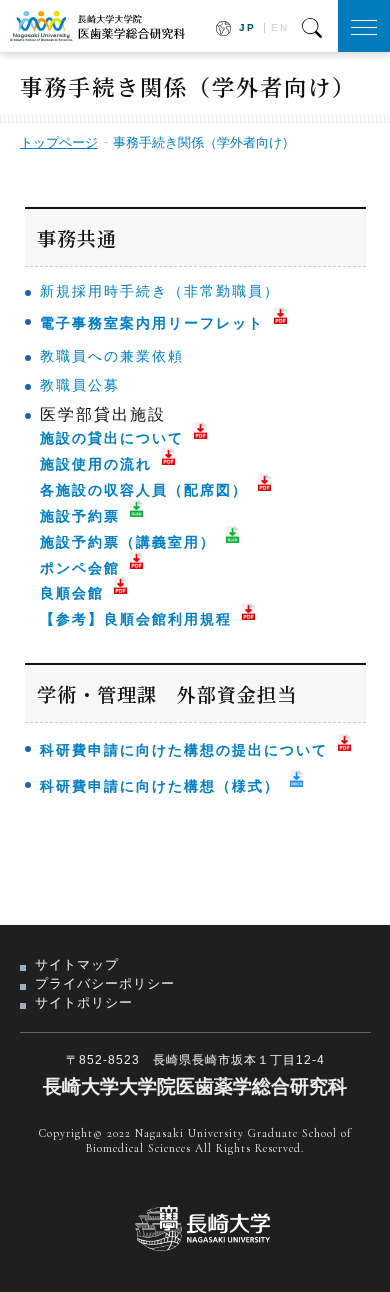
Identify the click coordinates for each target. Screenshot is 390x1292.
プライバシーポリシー (105, 983)
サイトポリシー (84, 1002)
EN (280, 28)
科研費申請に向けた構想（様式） (160, 786)
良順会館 (72, 593)
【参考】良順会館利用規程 (136, 619)
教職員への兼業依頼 (112, 356)
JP (247, 28)
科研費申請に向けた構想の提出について (184, 750)
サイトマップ (77, 964)
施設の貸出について (112, 438)
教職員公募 (80, 385)
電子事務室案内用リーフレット (152, 323)
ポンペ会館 (80, 568)
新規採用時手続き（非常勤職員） (160, 291)
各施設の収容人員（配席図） (144, 490)
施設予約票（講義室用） (128, 542)
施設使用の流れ (96, 464)
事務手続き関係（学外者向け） (204, 142)
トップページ (59, 142)
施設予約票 (80, 516)
